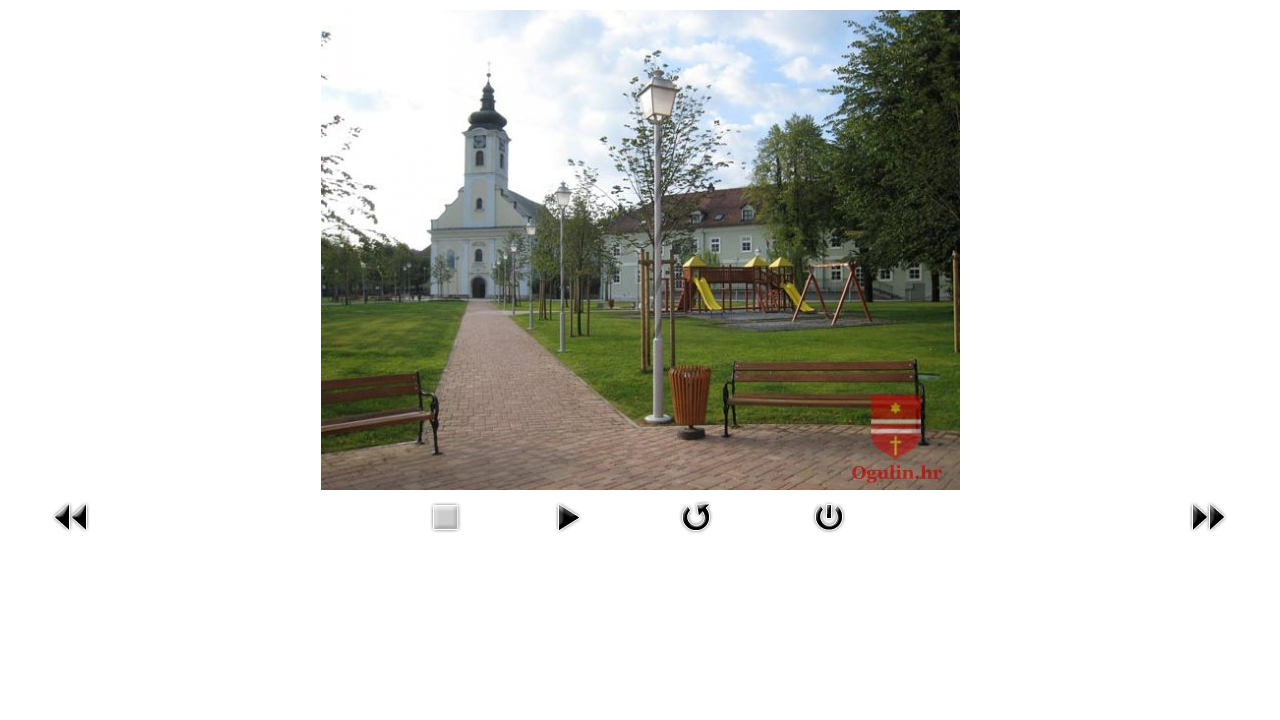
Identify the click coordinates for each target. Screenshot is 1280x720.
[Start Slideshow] (568, 535)
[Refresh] (696, 535)
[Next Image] (1208, 535)
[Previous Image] (72, 535)
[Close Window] (829, 535)
